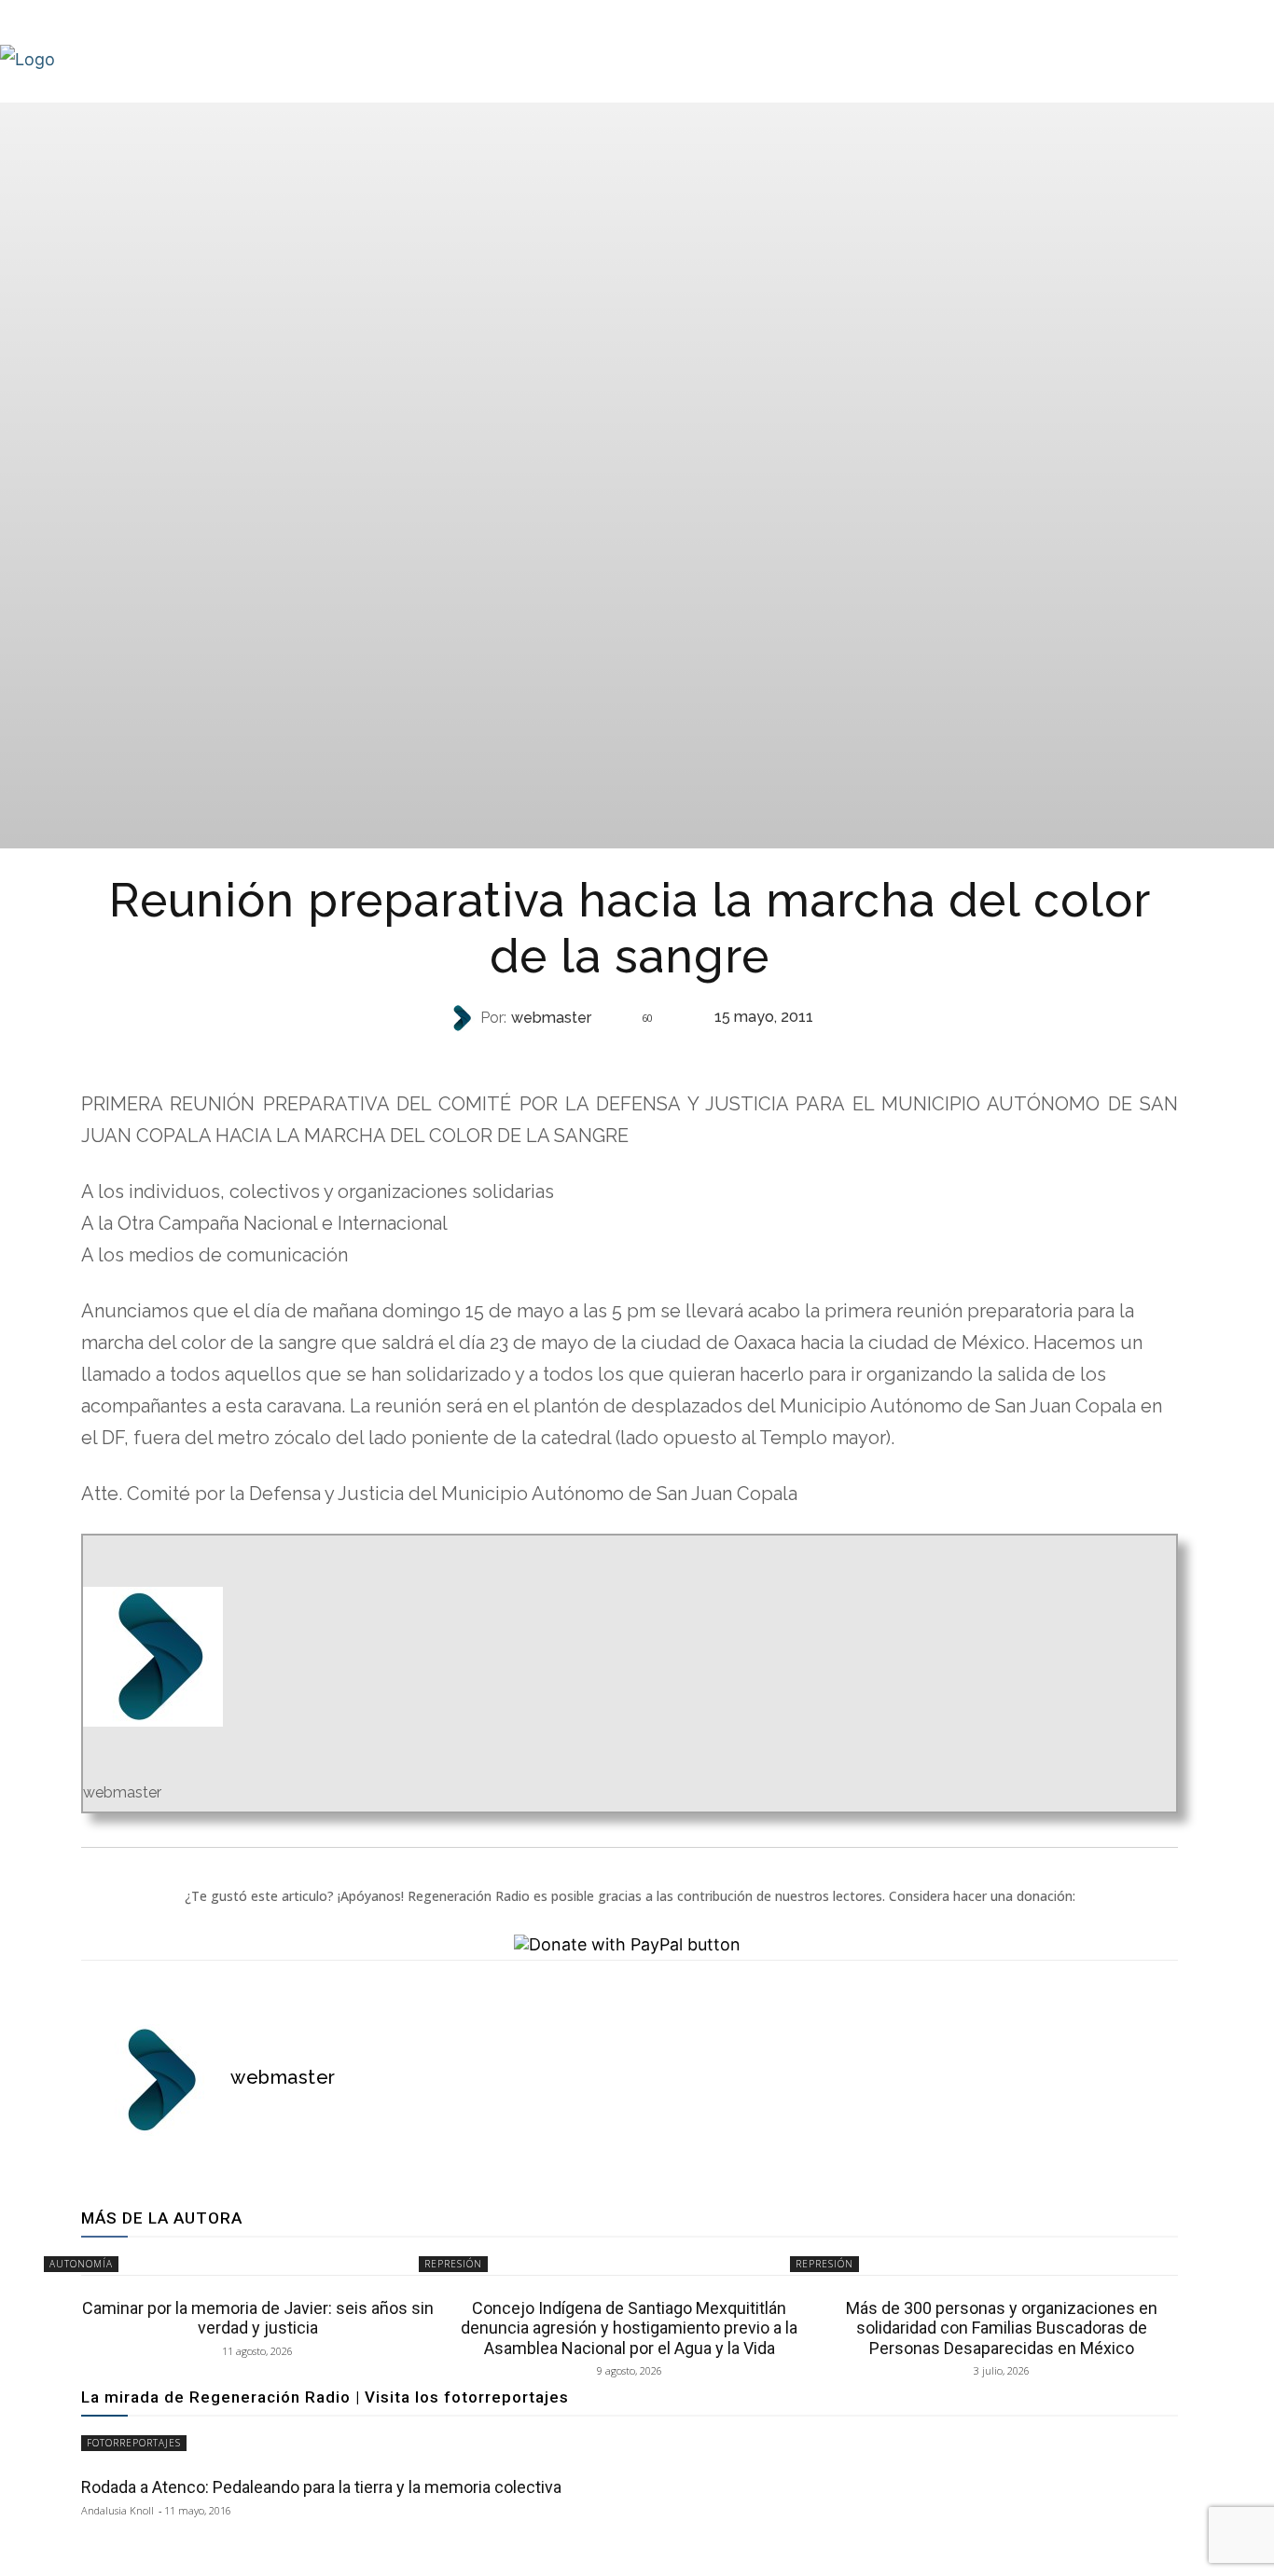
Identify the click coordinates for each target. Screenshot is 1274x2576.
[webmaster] (464, 1018)
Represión (453, 2264)
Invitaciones (628, 1055)
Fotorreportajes (134, 2443)
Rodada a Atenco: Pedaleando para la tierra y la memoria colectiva (321, 2487)
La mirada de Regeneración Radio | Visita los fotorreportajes (325, 2397)
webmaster (551, 1018)
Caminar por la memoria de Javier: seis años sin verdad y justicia (258, 2318)
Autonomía (81, 2264)
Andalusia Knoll (118, 2510)
